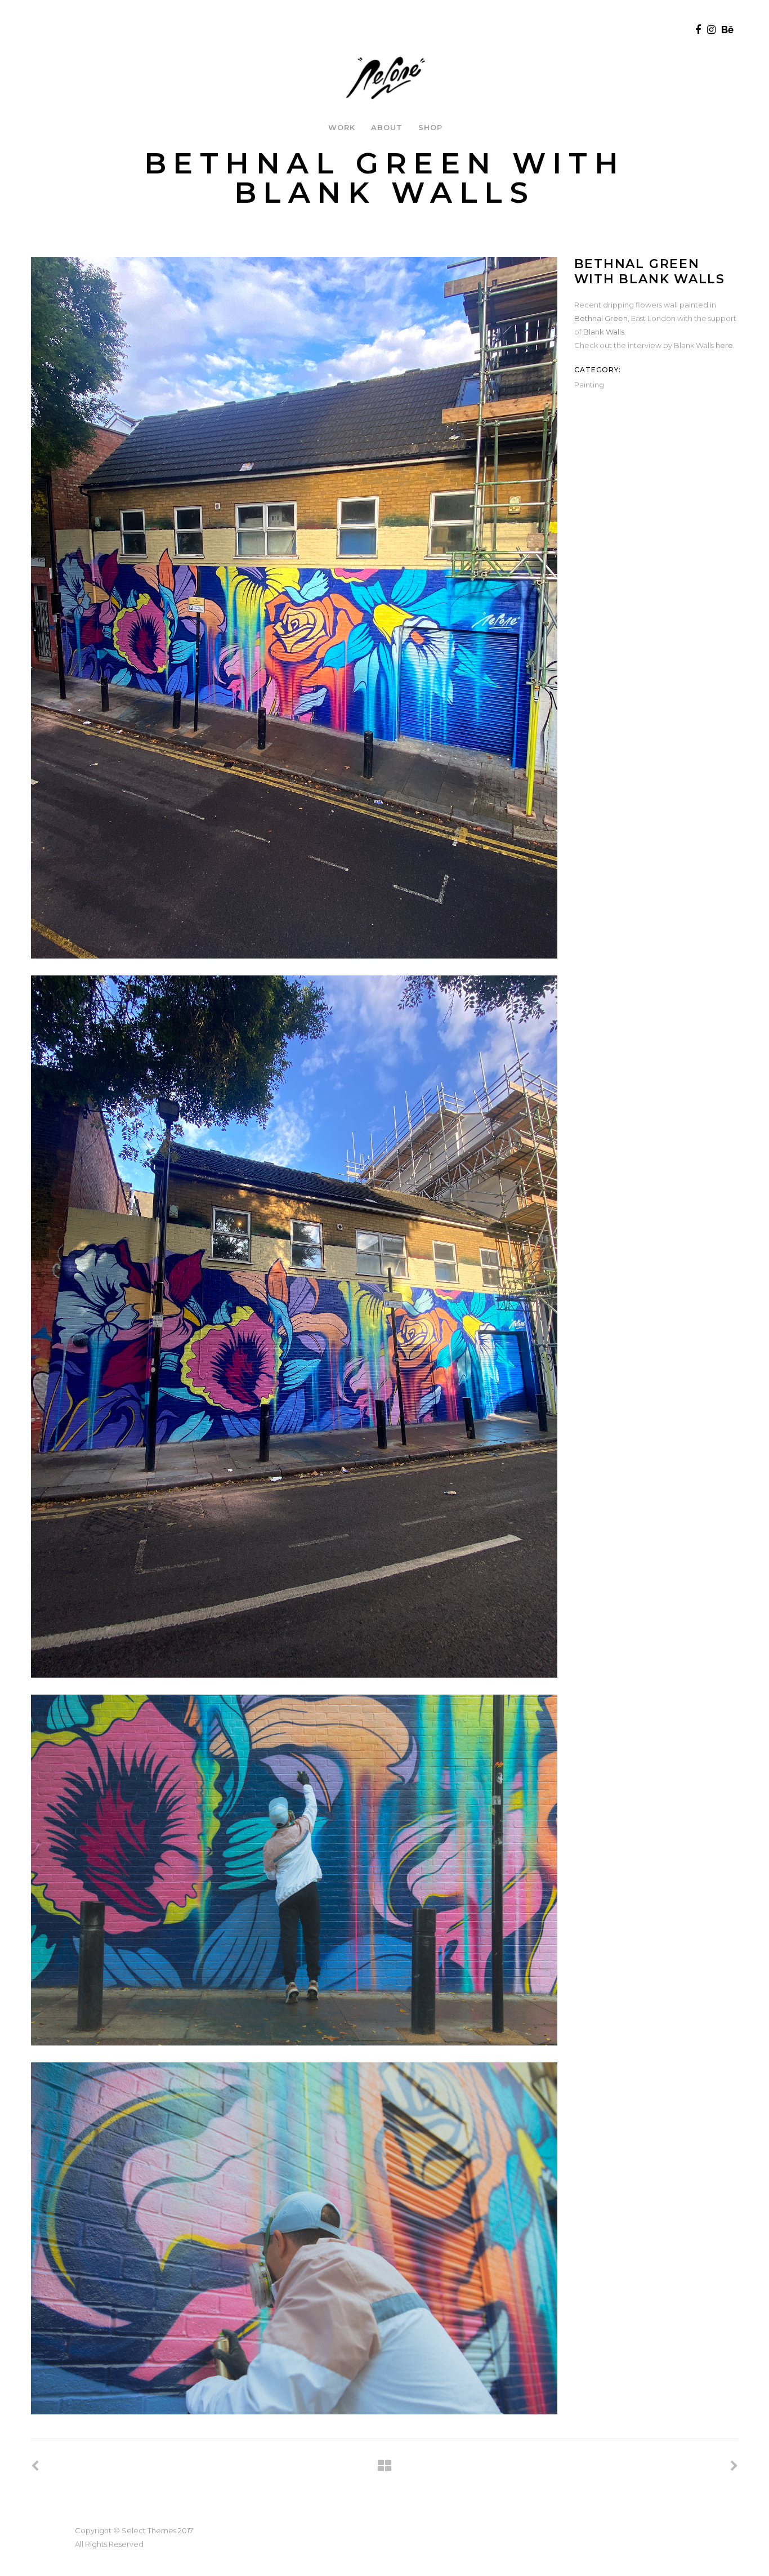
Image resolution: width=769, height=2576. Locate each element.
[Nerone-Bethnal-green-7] (294, 608)
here (724, 345)
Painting (589, 385)
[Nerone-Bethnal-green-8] (294, 1326)
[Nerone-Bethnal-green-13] (294, 1870)
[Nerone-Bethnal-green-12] (294, 2238)
